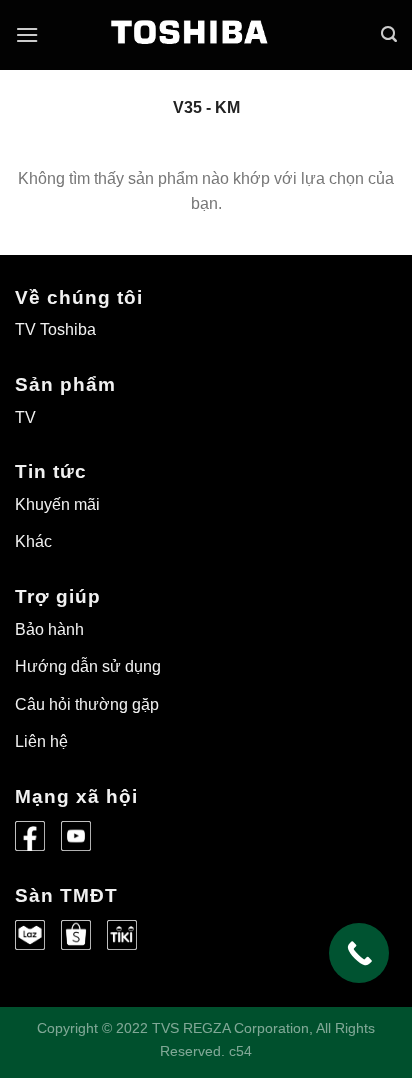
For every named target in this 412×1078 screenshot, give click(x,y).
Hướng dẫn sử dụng (88, 666)
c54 (240, 1051)
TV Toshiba (55, 329)
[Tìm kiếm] (389, 34)
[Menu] (27, 34)
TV (25, 417)
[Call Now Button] (359, 953)
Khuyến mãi (57, 504)
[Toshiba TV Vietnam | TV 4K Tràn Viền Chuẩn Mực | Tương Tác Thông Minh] (206, 45)
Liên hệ (41, 741)
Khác (33, 541)
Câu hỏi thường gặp (87, 704)
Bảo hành (49, 629)
